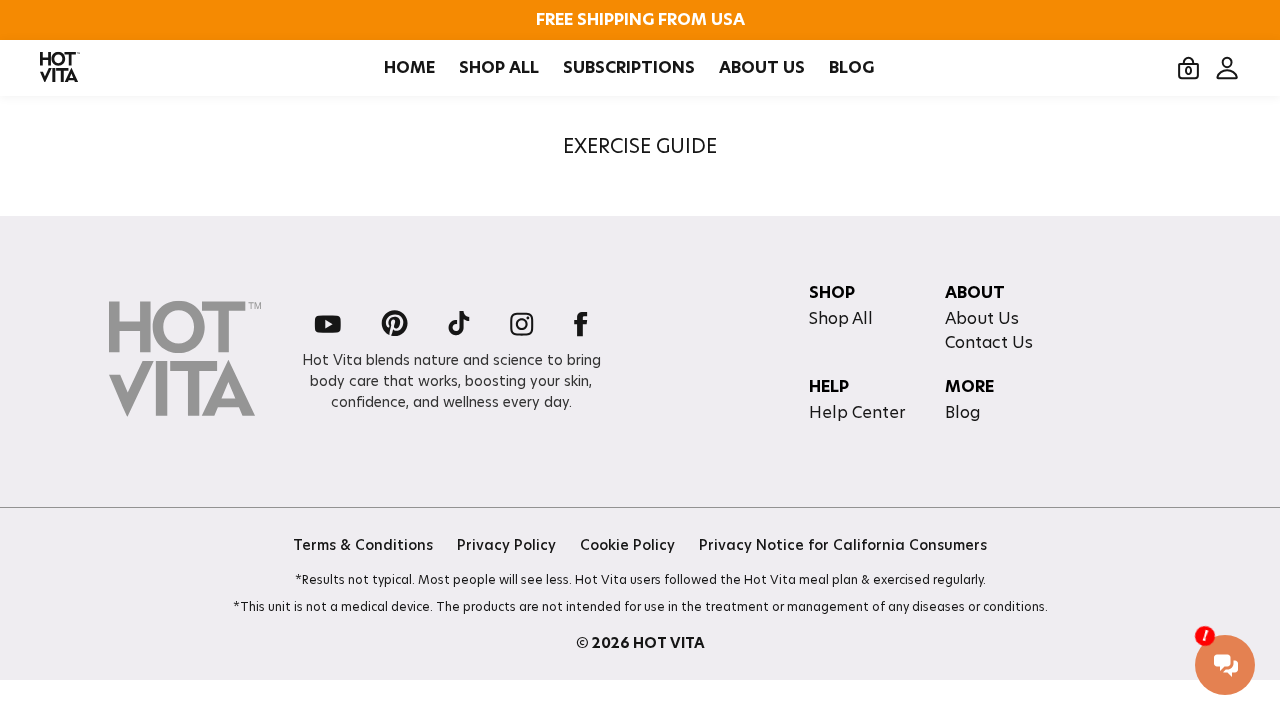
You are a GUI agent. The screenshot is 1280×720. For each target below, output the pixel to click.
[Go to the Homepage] (60, 68)
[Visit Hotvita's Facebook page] (581, 325)
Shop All (841, 318)
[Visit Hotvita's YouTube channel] (327, 325)
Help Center (857, 412)
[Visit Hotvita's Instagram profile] (522, 325)
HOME (409, 68)
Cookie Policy (627, 545)
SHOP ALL (499, 68)
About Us (982, 318)
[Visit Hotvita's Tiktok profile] (459, 325)
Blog (962, 412)
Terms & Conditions (363, 545)
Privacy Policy (506, 545)
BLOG (851, 68)
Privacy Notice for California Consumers (843, 545)
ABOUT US (762, 68)
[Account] (1227, 68)
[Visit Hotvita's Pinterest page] (394, 325)
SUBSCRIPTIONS (629, 68)
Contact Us (989, 342)
